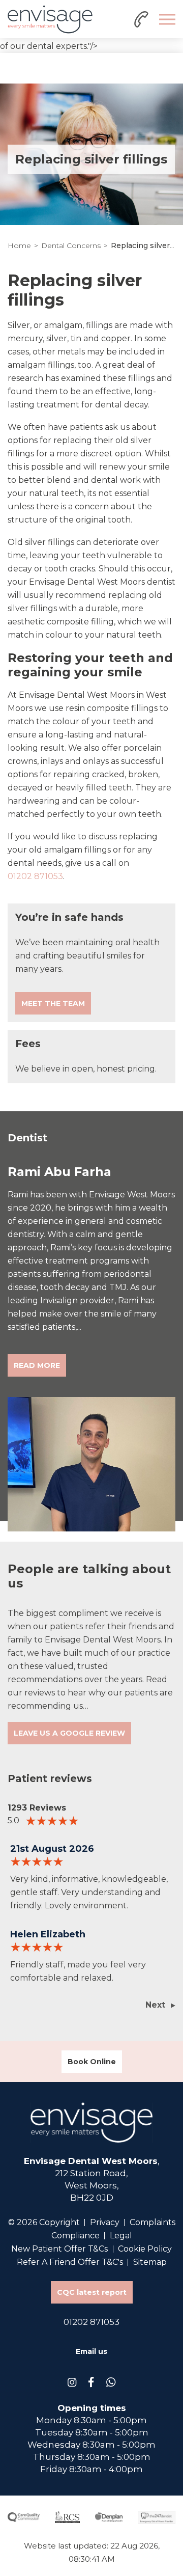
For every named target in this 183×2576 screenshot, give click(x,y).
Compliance (75, 2236)
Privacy (105, 2222)
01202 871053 (35, 876)
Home (19, 245)
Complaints (152, 2222)
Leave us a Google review (69, 1733)
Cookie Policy (145, 2249)
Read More (37, 1365)
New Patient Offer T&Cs (59, 2249)
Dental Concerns (71, 245)
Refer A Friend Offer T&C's (70, 2262)
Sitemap (150, 2262)
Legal (121, 2236)
